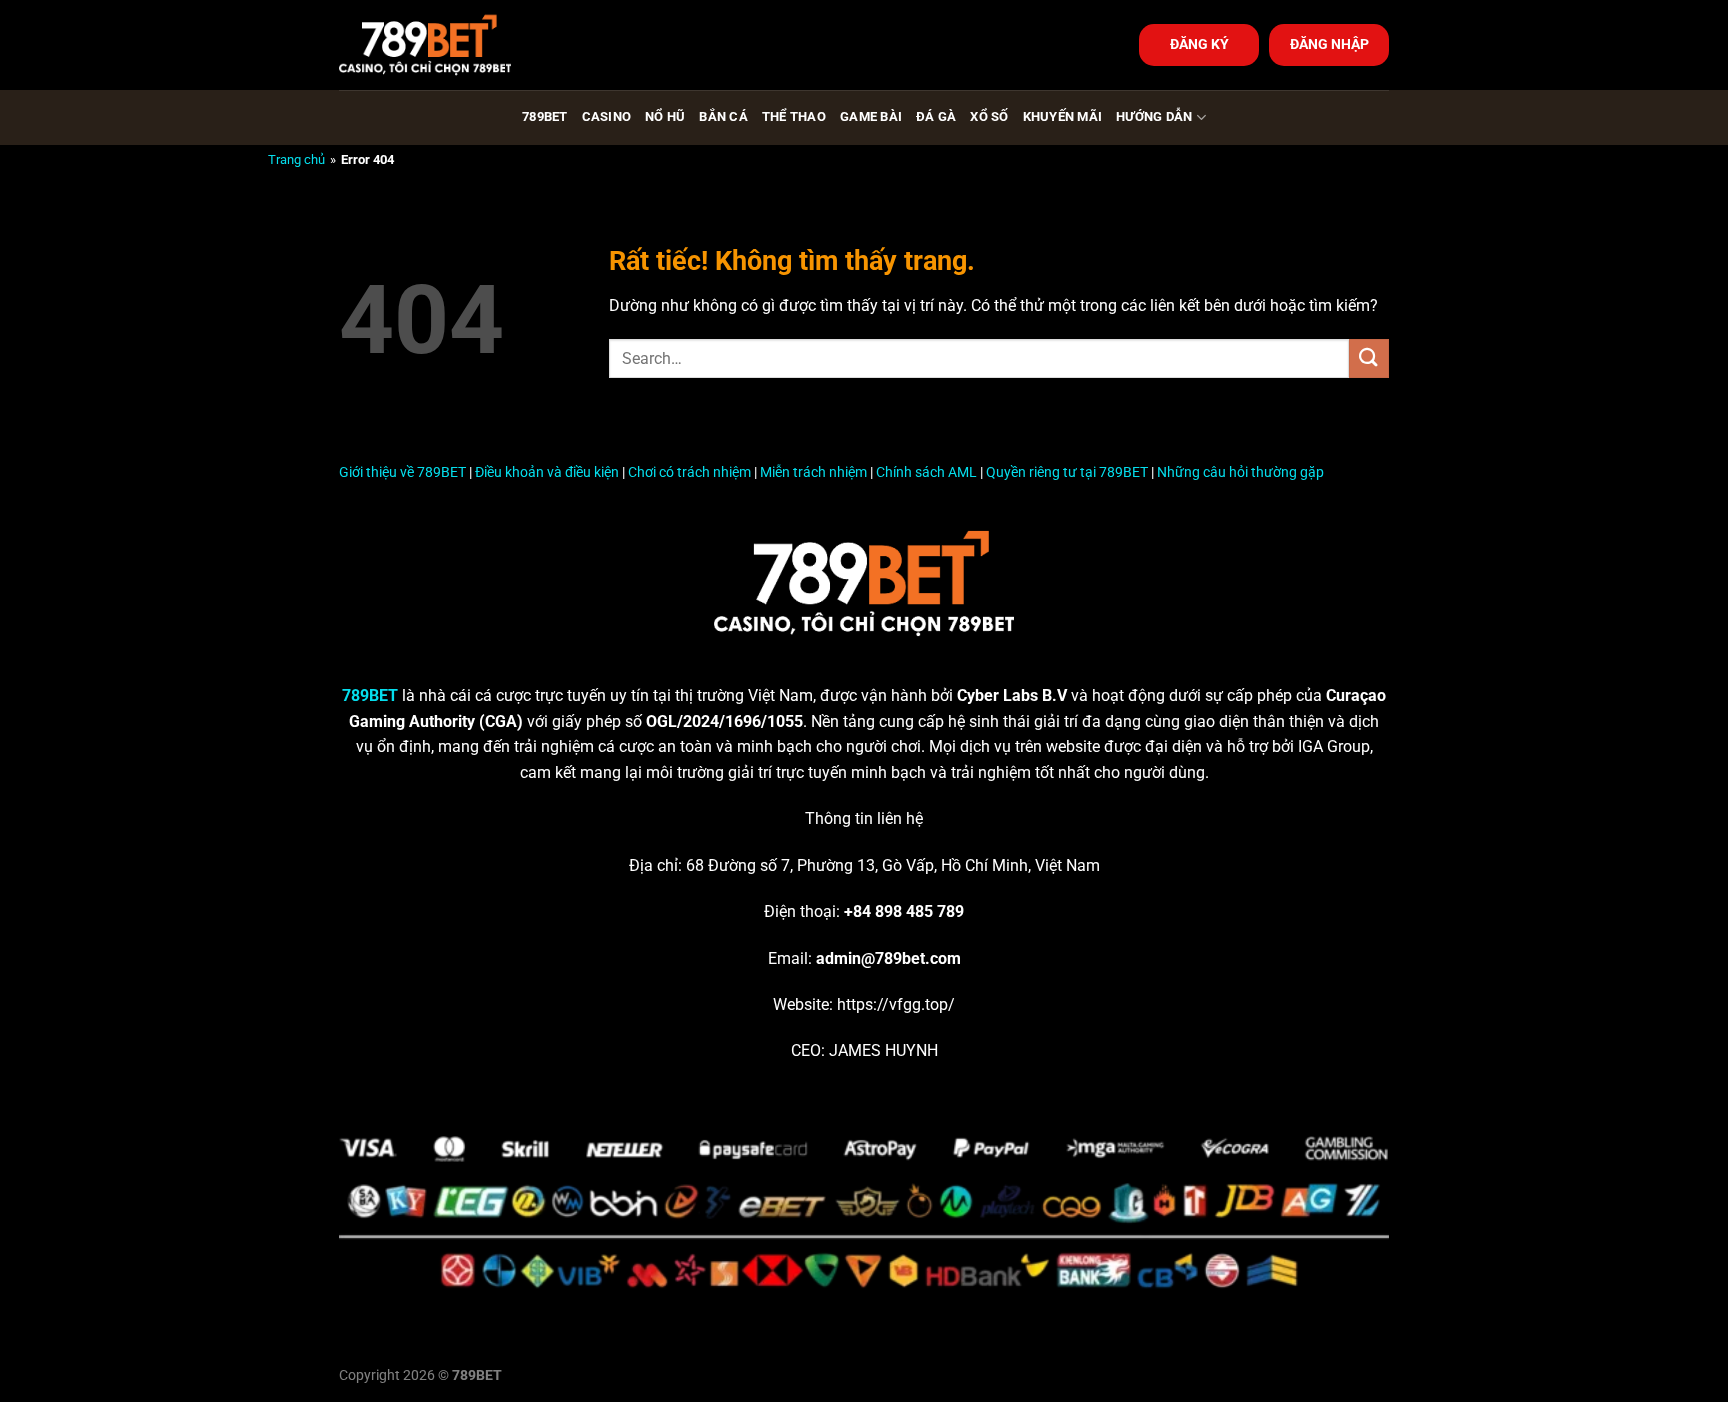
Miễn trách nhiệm (813, 472)
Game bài (871, 116)
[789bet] (439, 45)
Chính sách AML (926, 472)
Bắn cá (723, 116)
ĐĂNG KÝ (1199, 44)
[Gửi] (1369, 358)
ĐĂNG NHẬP (1329, 44)
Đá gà (936, 116)
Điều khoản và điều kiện (547, 472)
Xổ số (989, 116)
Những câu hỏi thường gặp (1240, 472)
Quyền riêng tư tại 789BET (1067, 472)
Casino (607, 116)
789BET (545, 116)
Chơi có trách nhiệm (689, 472)
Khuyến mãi (1063, 116)
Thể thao (794, 116)
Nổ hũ (665, 116)
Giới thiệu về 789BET (402, 472)
